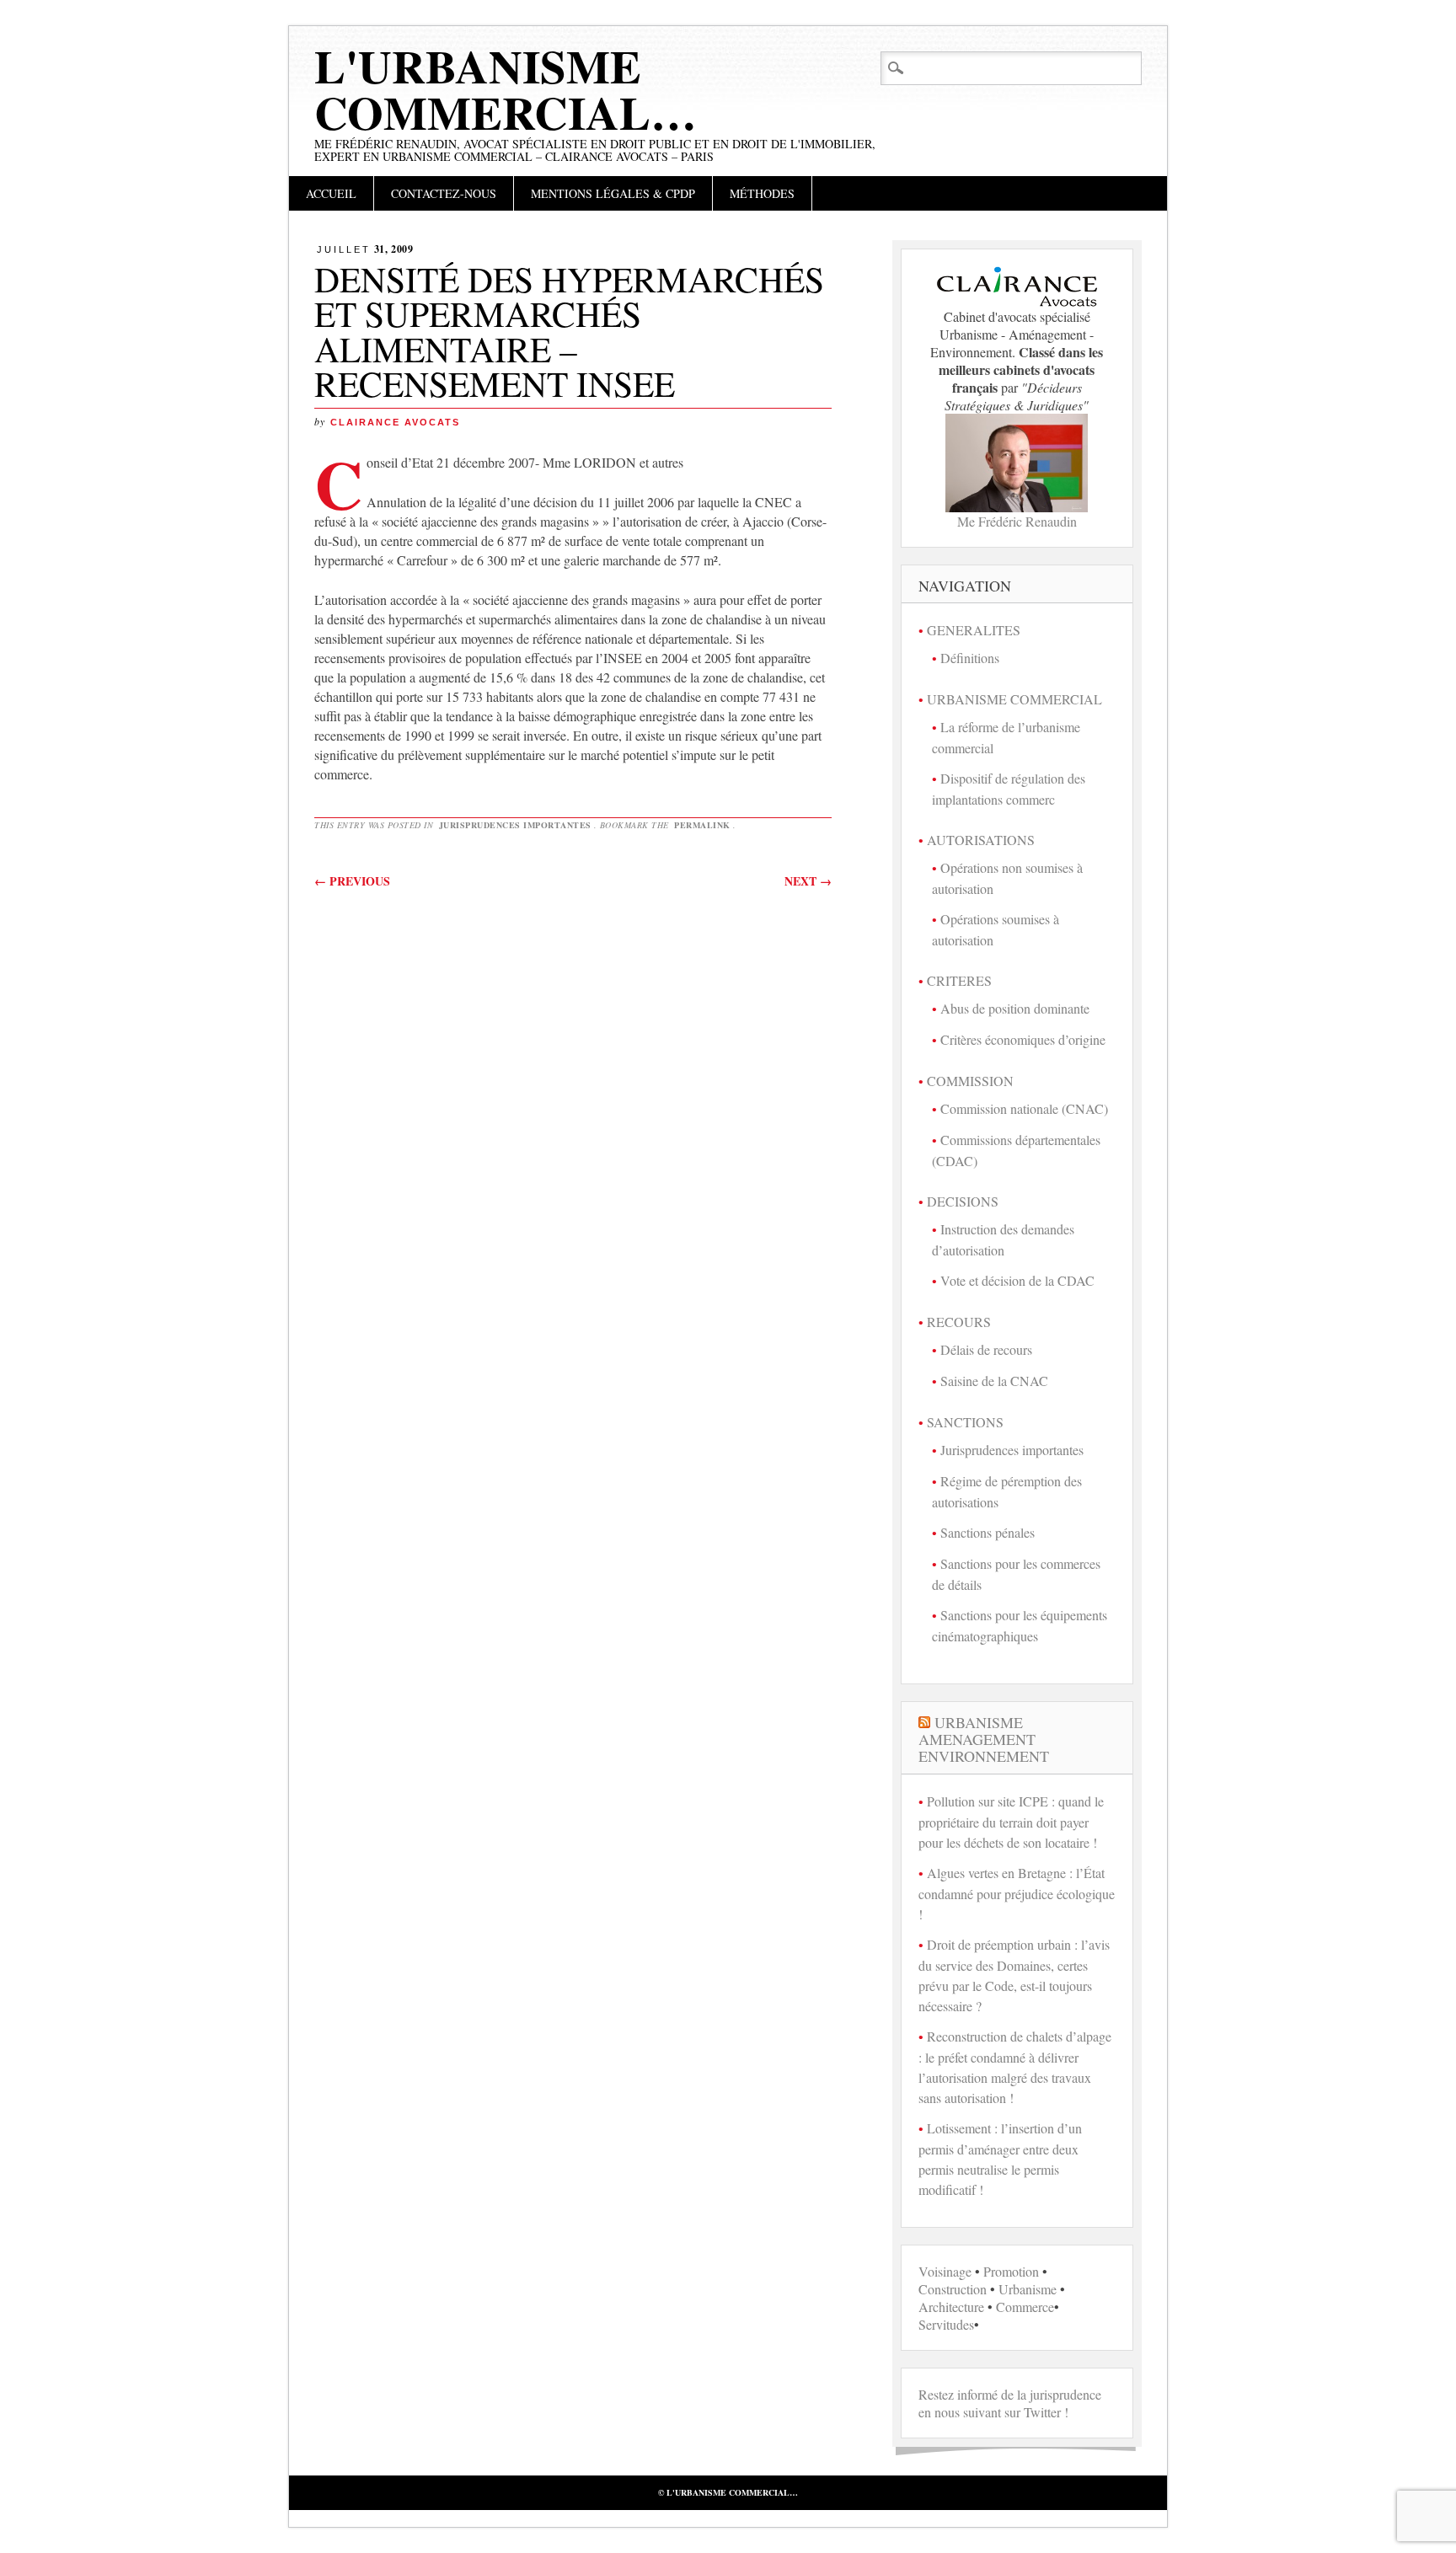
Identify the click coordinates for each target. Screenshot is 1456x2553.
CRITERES (959, 980)
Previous (352, 881)
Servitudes (946, 2324)
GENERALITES (974, 630)
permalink (702, 825)
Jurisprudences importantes (515, 825)
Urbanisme (1028, 2289)
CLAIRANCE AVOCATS (395, 422)
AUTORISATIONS (981, 840)
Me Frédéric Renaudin (1017, 521)
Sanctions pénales (988, 1532)
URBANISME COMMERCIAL (1014, 699)
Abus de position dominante (1015, 1008)
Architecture (951, 2307)
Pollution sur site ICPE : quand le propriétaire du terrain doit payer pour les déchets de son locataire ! (1011, 1822)
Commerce (1025, 2307)
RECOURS (959, 1322)
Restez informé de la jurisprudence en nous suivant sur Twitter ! (1010, 2403)
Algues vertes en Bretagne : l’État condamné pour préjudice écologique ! (1017, 1893)
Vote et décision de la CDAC (1017, 1280)
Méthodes (762, 193)
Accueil (331, 193)
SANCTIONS (965, 1422)
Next (808, 881)
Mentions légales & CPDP (613, 193)
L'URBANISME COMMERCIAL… (506, 89)
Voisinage (945, 2271)
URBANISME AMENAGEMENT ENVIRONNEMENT (984, 1739)
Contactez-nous (444, 193)
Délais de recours (986, 1349)
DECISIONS (963, 1201)
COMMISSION (970, 1081)
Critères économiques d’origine (1023, 1039)
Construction (953, 2289)
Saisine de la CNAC (994, 1381)
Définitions (970, 658)
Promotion (1011, 2271)
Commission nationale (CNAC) (1024, 1108)
